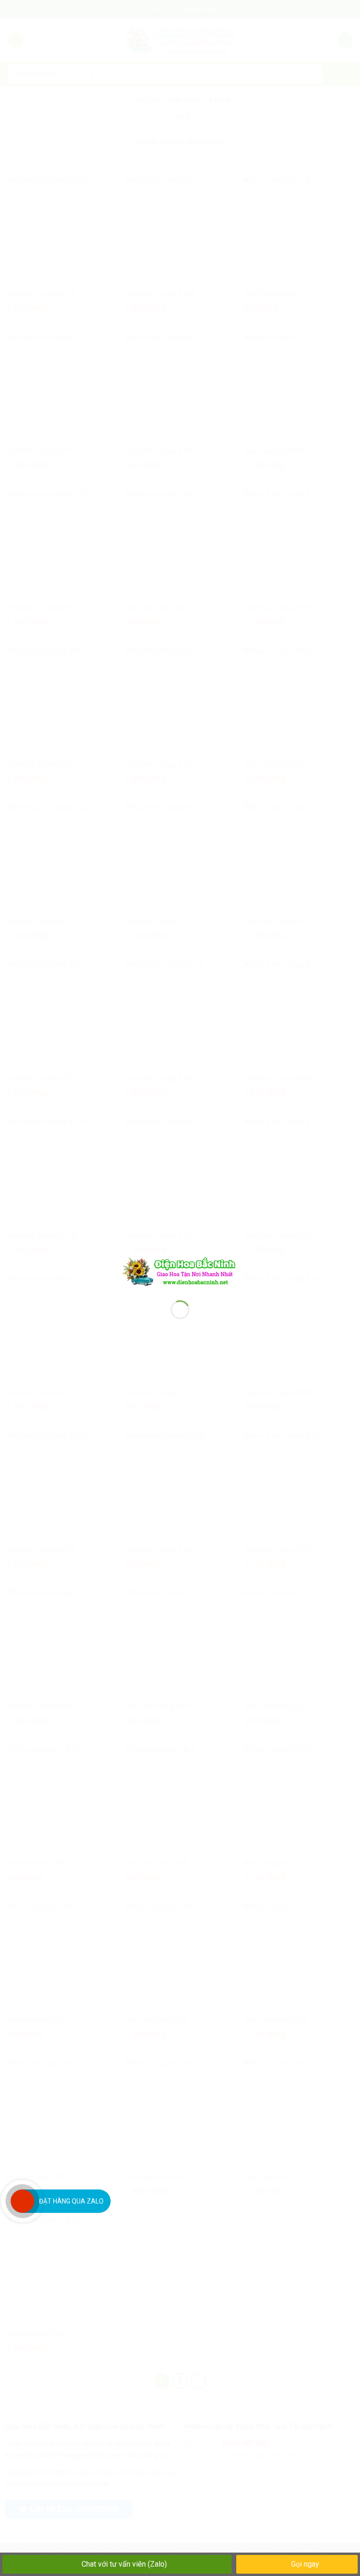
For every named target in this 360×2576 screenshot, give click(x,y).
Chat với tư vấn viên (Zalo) (124, 2564)
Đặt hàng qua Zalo (71, 2201)
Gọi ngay (304, 2564)
